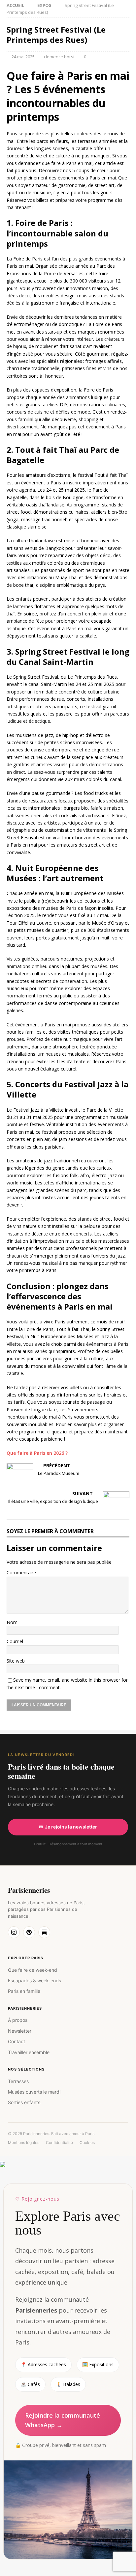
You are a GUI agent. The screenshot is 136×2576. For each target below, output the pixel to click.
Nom (12, 1622)
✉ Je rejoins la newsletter (68, 1827)
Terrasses (18, 2081)
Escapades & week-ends (34, 1980)
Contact (17, 2041)
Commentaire (21, 1573)
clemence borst (59, 57)
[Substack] (44, 1932)
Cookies (87, 2142)
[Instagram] (14, 1932)
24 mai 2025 (23, 57)
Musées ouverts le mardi (34, 2092)
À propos (18, 2020)
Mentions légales (24, 2142)
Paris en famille (24, 1991)
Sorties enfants (24, 2102)
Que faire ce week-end (33, 1970)
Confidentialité (59, 2142)
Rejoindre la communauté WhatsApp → (63, 2420)
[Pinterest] (29, 1932)
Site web (16, 1661)
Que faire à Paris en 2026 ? (37, 1453)
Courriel (15, 1641)
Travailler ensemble (29, 2052)
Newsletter (20, 2031)
